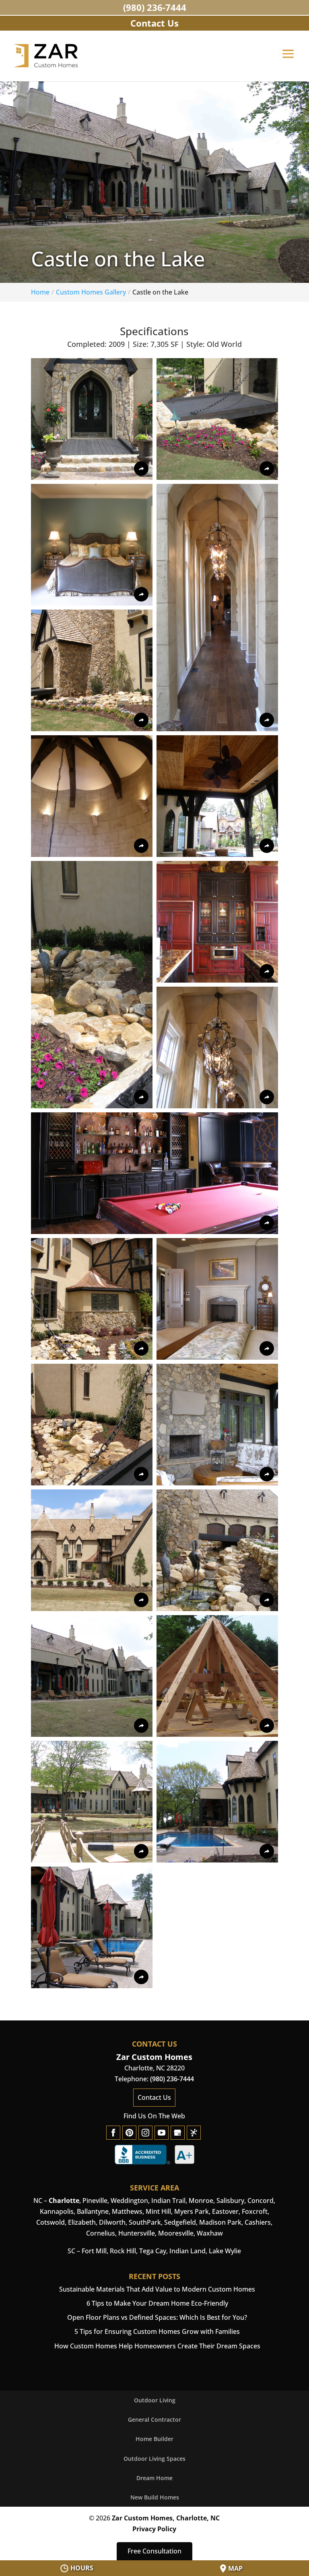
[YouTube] (162, 2133)
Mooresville (176, 2233)
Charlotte (64, 2201)
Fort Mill (94, 2251)
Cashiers (258, 2222)
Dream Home (154, 2478)
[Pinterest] (129, 2133)
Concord (261, 2201)
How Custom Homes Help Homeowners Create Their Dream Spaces (157, 2346)
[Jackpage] (194, 2133)
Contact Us (154, 2097)
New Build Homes (155, 2497)
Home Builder (154, 2439)
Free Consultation (154, 2551)
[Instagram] (145, 2133)
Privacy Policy (154, 2529)
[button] (288, 59)
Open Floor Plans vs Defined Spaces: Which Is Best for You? (157, 2317)
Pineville (95, 2201)
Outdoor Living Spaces (154, 2459)
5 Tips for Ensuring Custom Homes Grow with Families (157, 2331)
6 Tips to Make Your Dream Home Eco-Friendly (157, 2303)
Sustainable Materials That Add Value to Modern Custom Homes (157, 2289)
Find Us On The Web (154, 2116)
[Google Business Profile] (178, 2133)
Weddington (129, 2201)
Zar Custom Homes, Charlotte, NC (166, 2518)
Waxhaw (210, 2233)
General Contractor (154, 2419)
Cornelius (101, 2233)
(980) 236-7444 (155, 7)
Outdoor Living (155, 2400)
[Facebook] (113, 2133)
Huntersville (137, 2233)
